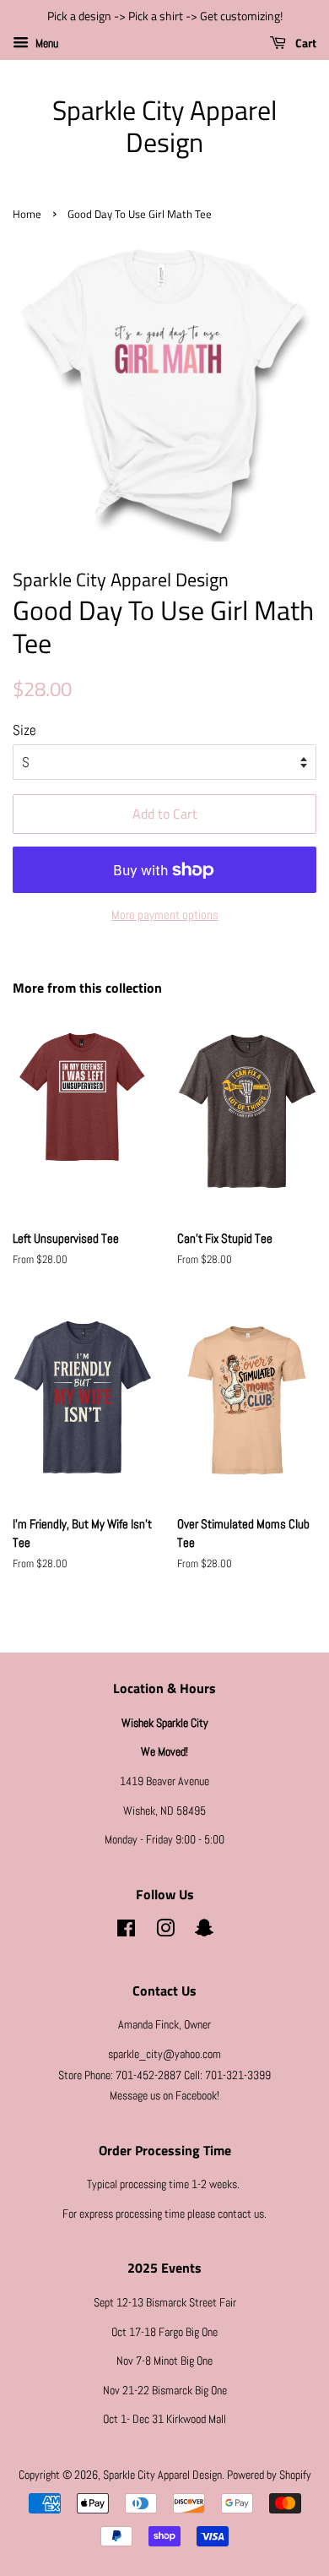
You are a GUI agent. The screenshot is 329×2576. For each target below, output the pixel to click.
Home (27, 214)
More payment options (165, 915)
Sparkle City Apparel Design (164, 126)
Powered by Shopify (269, 2475)
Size (24, 730)
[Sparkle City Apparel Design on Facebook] (126, 1931)
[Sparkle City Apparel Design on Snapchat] (204, 1931)
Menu (46, 43)
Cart (305, 43)
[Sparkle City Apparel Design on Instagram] (165, 1931)
